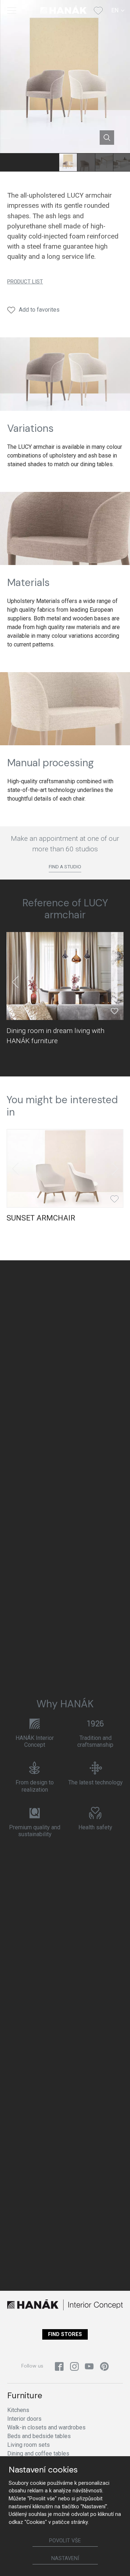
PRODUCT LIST (25, 282)
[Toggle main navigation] (12, 10)
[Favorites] (98, 10)
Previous (15, 982)
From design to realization (35, 1786)
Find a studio (65, 867)
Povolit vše (65, 2541)
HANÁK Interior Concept (35, 1741)
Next (115, 982)
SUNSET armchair (41, 1218)
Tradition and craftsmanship (95, 1741)
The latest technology (96, 1782)
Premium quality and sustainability (35, 1831)
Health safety (95, 1827)
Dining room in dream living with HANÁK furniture (55, 1036)
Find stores (65, 2334)
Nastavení (65, 2558)
